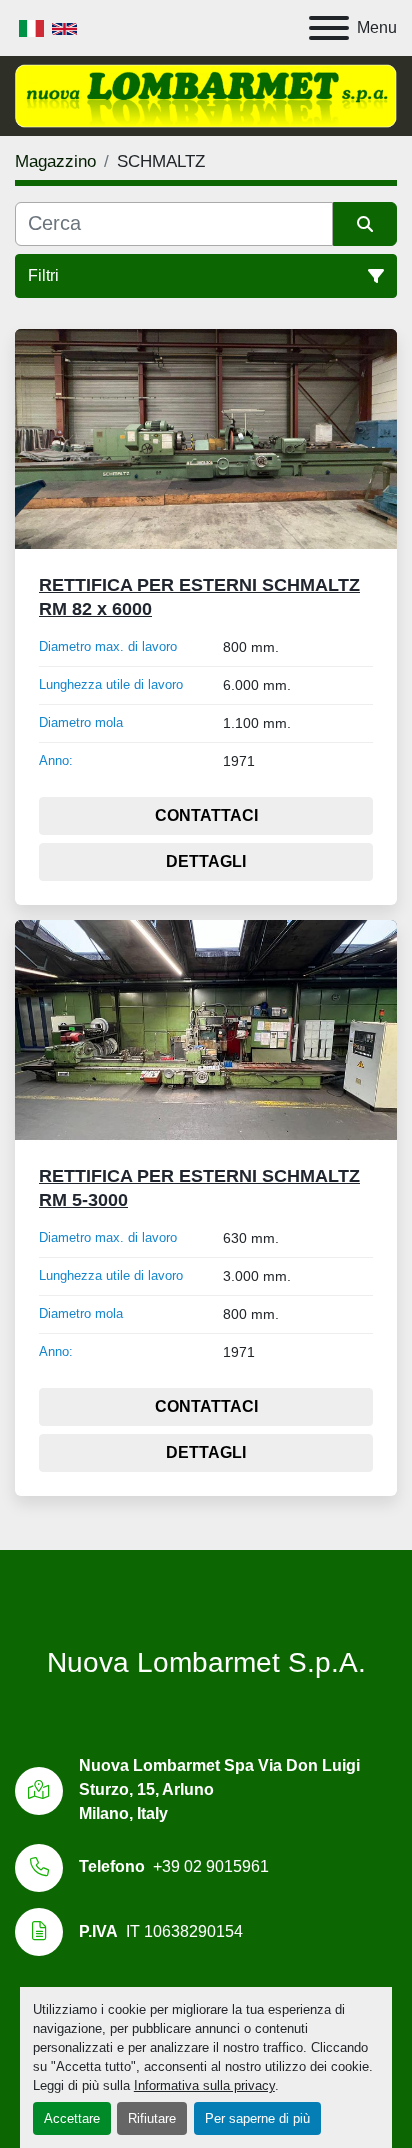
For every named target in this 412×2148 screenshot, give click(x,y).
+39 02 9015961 (211, 1866)
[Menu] (329, 28)
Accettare (72, 2118)
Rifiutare (152, 2118)
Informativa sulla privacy (204, 2085)
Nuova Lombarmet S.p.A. (206, 1662)
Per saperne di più (257, 2118)
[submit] (365, 224)
